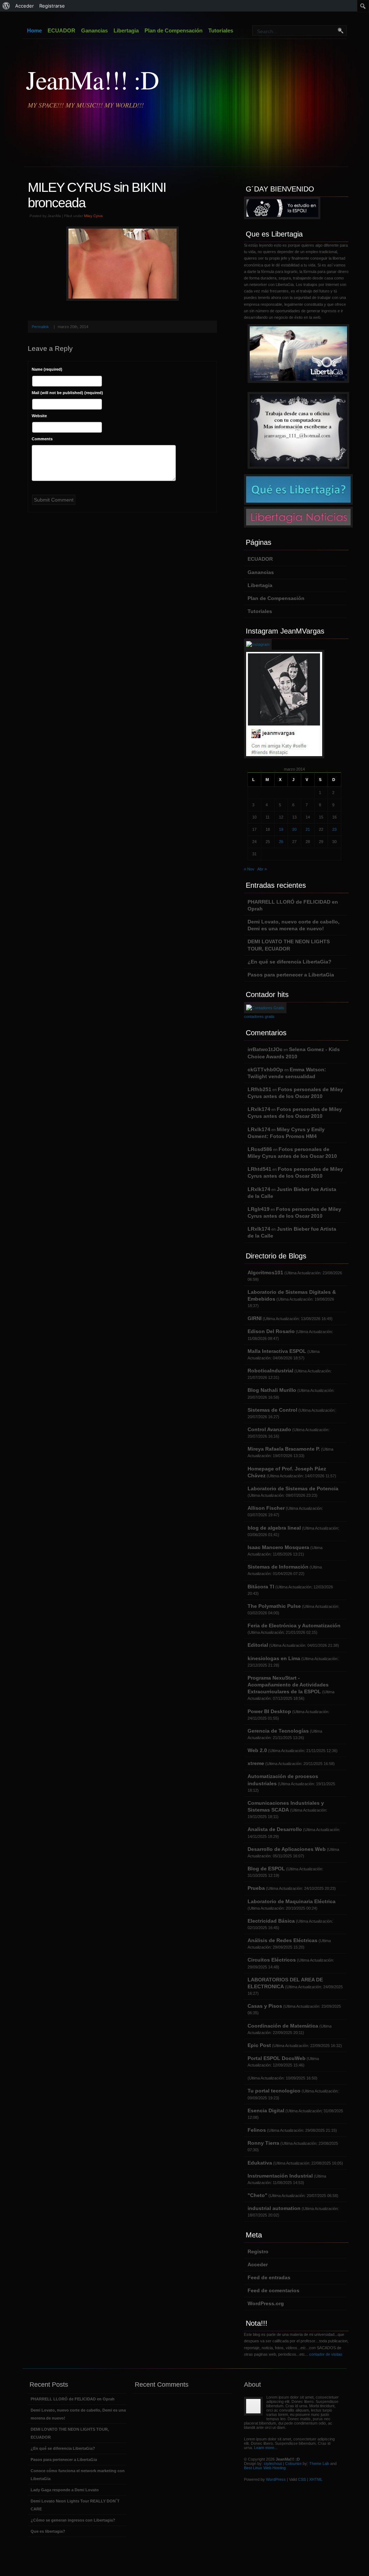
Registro (258, 2251)
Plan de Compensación (174, 30)
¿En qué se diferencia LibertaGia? (290, 962)
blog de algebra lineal (274, 1528)
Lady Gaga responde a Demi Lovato (65, 2490)
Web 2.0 (257, 1750)
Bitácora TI (261, 1587)
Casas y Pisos (265, 2006)
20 (294, 829)
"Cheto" (257, 2195)
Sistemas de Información (278, 1567)
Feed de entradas (269, 2277)
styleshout (273, 2463)
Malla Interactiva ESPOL (277, 1351)
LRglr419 (259, 1209)
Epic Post (259, 2045)
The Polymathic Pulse (274, 1606)
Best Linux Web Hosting (265, 2468)
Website (39, 416)
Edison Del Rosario (271, 1331)
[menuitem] (6, 6)
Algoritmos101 (265, 1272)
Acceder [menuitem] (25, 6)
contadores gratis (259, 1016)
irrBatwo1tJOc (265, 1049)
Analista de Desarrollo (275, 1829)
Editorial (258, 1645)
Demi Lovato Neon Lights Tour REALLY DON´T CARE (75, 2505)
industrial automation (274, 2208)
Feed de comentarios (274, 2290)
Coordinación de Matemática (283, 2026)
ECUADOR (61, 30)
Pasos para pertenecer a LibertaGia (291, 975)
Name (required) (47, 369)
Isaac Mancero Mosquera (278, 1547)
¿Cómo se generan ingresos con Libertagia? (73, 2520)
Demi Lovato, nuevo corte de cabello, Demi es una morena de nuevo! (78, 2414)
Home (34, 30)
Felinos (257, 2130)
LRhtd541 (259, 1169)
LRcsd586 (260, 1149)
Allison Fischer (266, 1508)
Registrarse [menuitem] (52, 6)
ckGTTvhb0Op (265, 1069)
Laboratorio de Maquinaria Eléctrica (292, 1901)
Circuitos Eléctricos (272, 1960)
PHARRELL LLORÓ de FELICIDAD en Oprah (73, 2399)
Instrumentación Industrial (280, 2176)
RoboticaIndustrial (270, 1371)
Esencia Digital (266, 2110)
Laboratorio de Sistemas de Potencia (293, 1488)
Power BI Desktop (269, 1711)
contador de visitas (326, 2354)
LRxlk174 (259, 1109)
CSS (302, 2479)
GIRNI (255, 1318)
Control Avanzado (269, 1429)
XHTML (316, 2479)
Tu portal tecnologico (274, 2091)
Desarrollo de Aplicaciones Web (287, 1849)
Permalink (40, 327)
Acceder (258, 2264)
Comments (42, 439)
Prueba (256, 1888)
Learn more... (266, 2448)
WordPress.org (266, 2303)
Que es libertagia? (48, 2531)
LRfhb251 (259, 1089)
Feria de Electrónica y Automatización (294, 1626)
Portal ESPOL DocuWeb (277, 2058)
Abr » (262, 869)
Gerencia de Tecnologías (278, 1731)
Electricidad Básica (271, 1921)
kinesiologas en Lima (274, 1658)
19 (281, 829)
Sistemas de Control (272, 1410)
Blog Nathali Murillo (272, 1390)
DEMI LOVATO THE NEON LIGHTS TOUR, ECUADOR (70, 2433)
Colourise (293, 2463)
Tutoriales (221, 30)
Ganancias (94, 30)
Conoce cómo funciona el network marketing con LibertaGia (78, 2475)
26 (281, 842)
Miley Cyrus (93, 216)
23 (334, 829)
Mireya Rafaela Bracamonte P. (284, 1449)
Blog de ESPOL (266, 1869)
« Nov (249, 869)
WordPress (276, 2479)
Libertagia (126, 30)
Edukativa (260, 2163)
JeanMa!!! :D (92, 79)
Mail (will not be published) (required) (67, 393)
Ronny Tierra (263, 2143)
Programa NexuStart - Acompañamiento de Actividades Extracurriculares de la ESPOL (288, 1685)
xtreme (256, 1763)
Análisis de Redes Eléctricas (283, 1940)
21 (308, 829)
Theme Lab (319, 2463)
